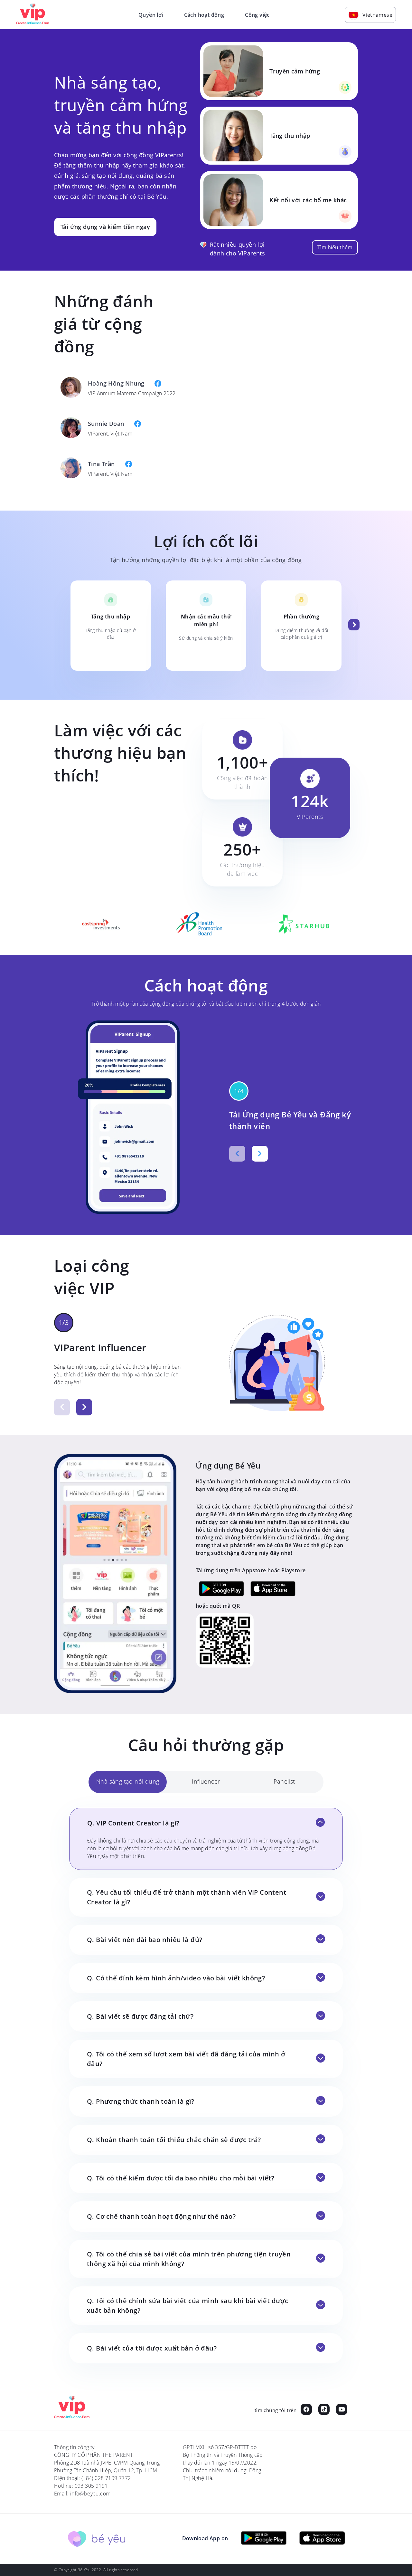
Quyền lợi (151, 15)
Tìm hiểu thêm (335, 247)
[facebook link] (306, 2410)
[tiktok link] (324, 2410)
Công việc (257, 15)
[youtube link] (342, 2410)
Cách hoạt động (204, 15)
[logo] (72, 2408)
